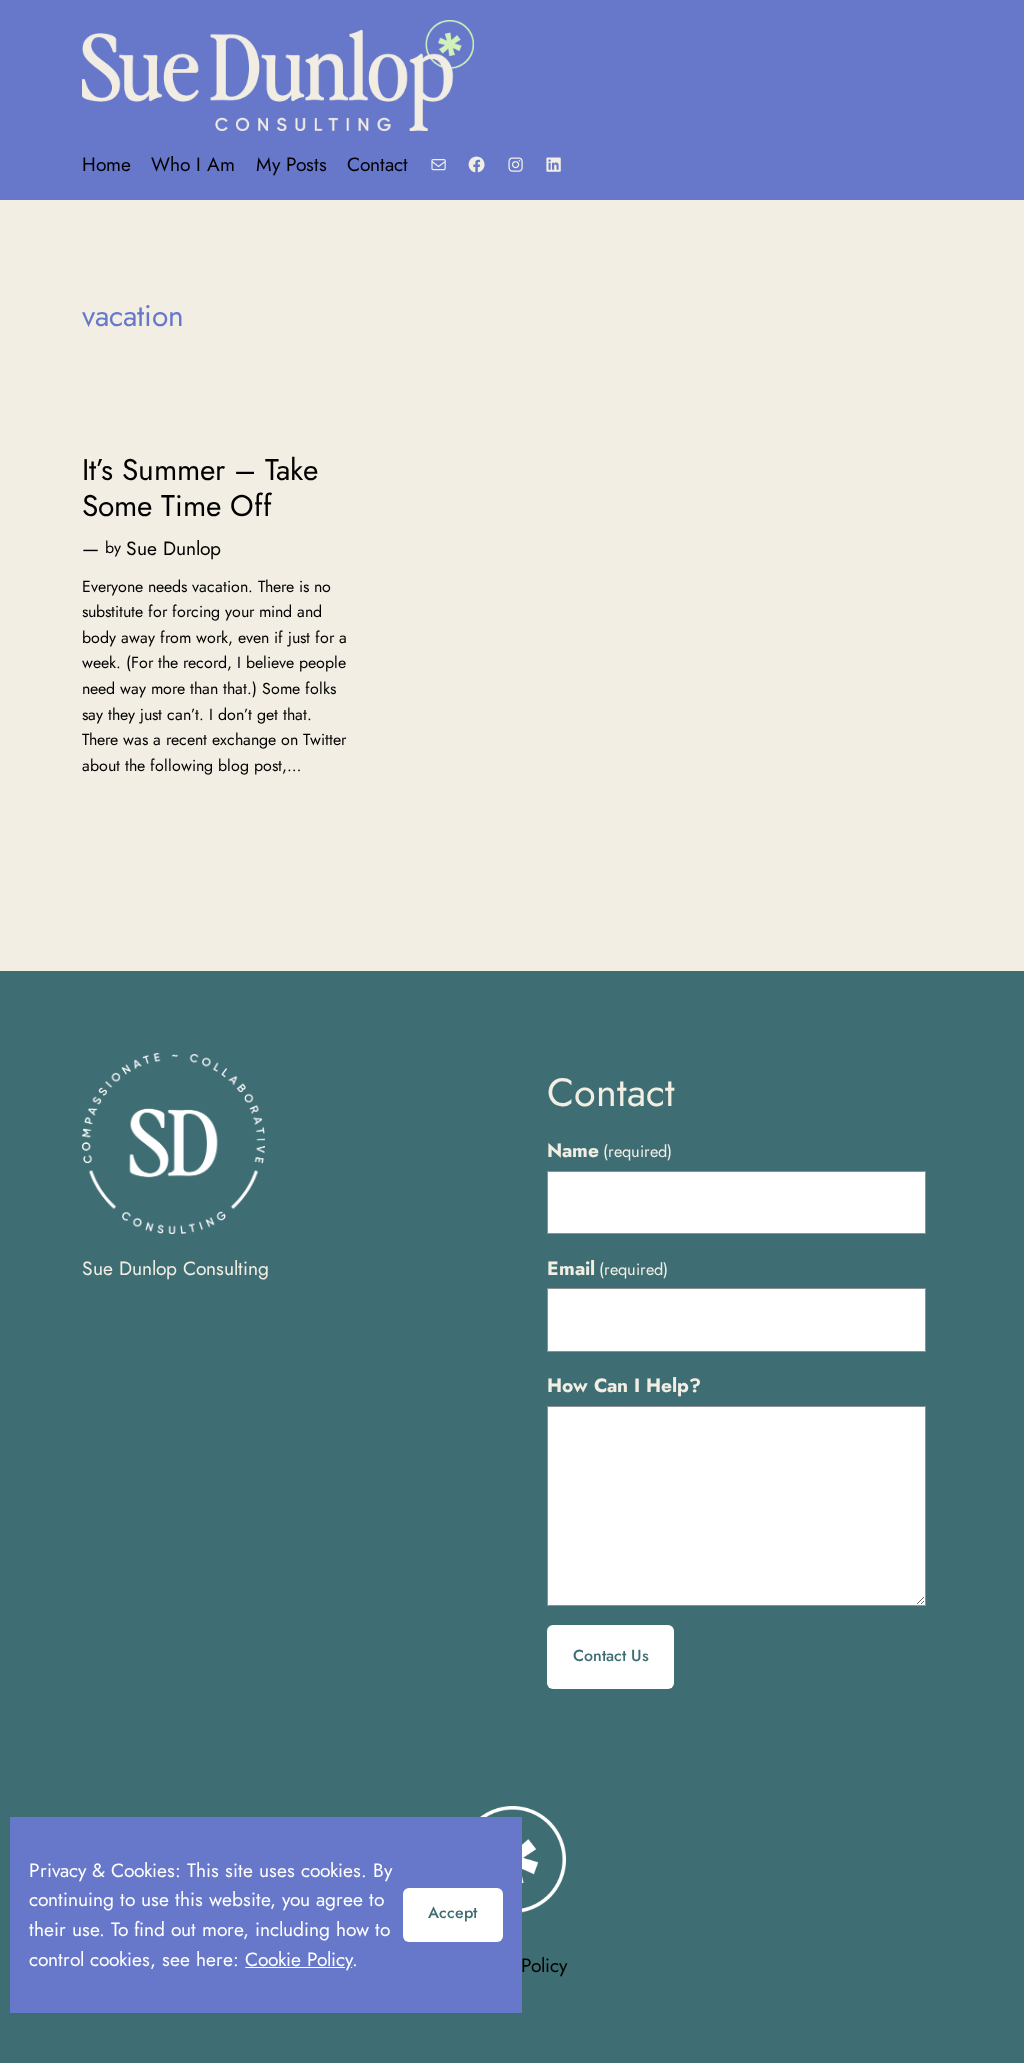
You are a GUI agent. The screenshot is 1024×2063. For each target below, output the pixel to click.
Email (607, 1268)
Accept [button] (452, 1912)
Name (609, 1150)
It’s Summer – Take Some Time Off (200, 488)
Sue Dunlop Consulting (175, 1268)
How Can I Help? (624, 1385)
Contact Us (611, 1655)
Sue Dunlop (173, 548)
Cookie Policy (298, 1959)
